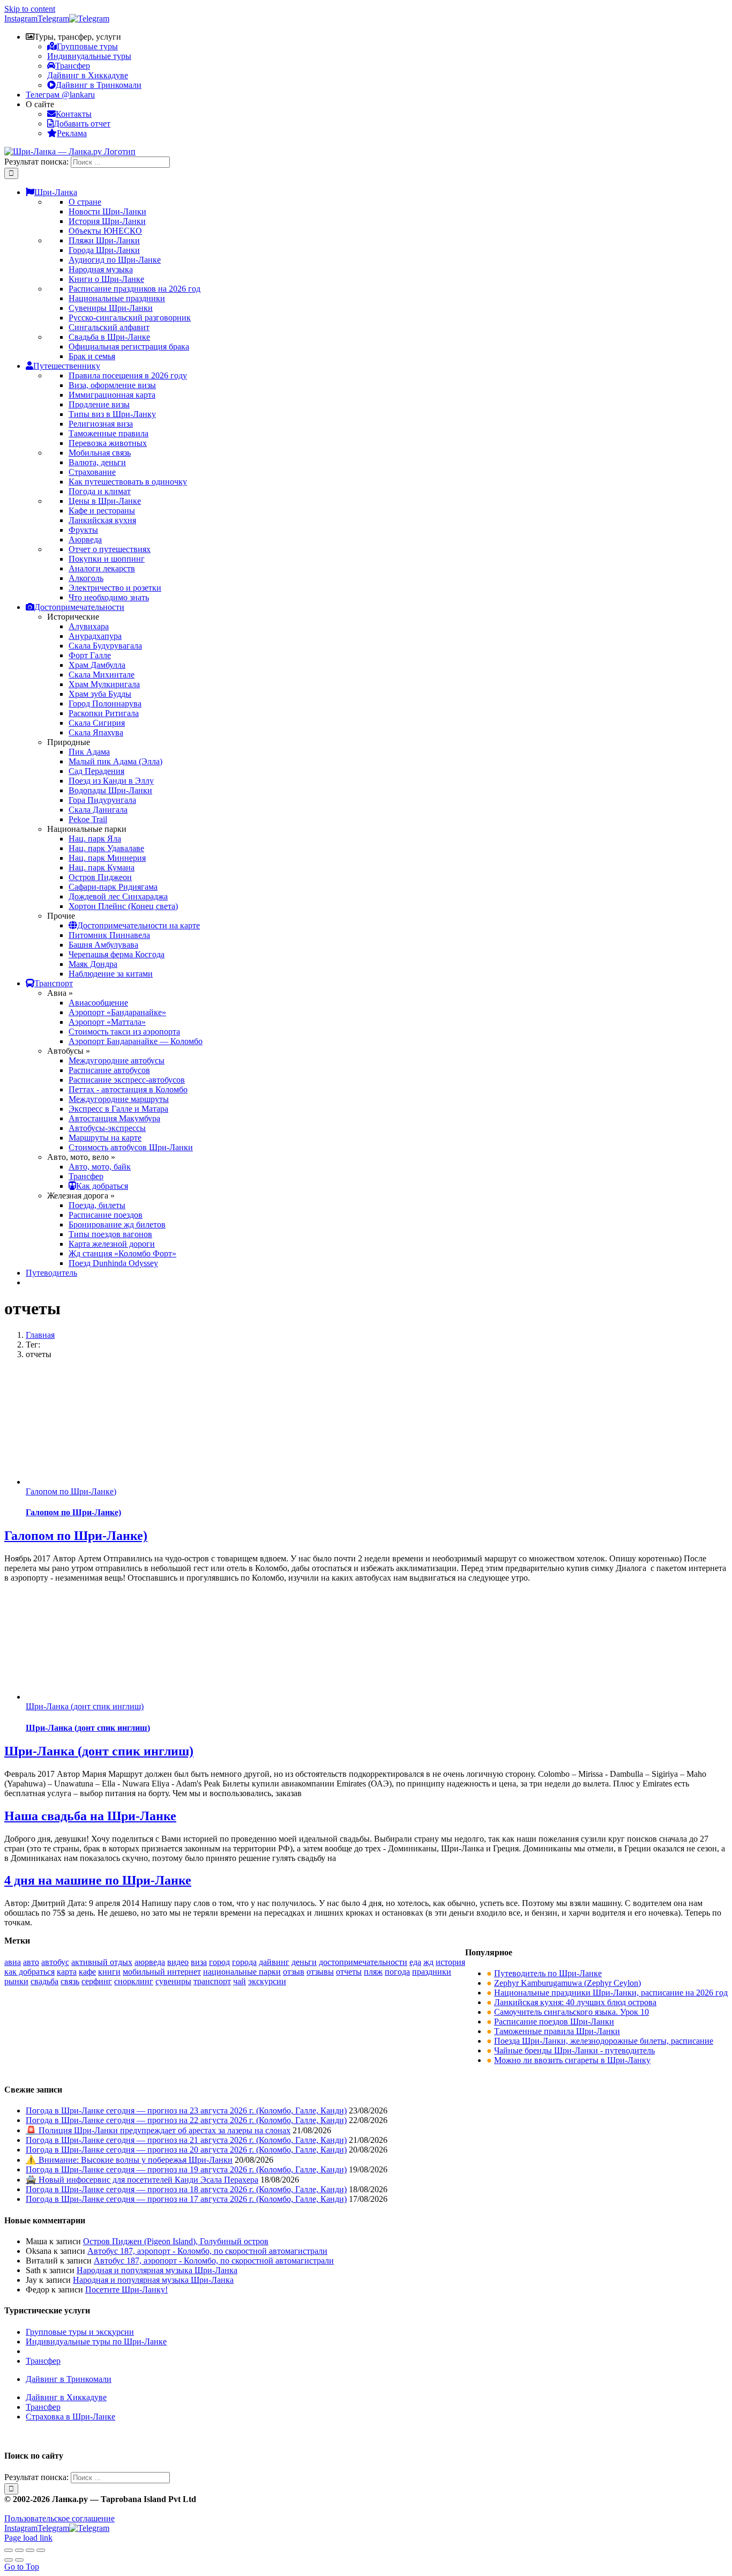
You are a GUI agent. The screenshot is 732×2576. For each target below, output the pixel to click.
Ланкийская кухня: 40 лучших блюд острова (575, 2002)
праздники (432, 1972)
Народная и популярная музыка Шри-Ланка (157, 2270)
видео (178, 1962)
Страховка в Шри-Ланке (70, 2417)
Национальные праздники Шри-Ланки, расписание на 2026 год (611, 1993)
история (450, 1962)
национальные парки (242, 1972)
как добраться (29, 1972)
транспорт (212, 1981)
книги (109, 1972)
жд (428, 1962)
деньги (304, 1962)
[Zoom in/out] (41, 2550)
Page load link (28, 2538)
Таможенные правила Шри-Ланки (557, 2031)
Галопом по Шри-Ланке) (71, 1491)
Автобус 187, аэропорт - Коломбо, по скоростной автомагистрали (207, 2251)
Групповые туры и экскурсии (80, 2332)
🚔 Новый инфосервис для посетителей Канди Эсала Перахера (142, 2180)
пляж (373, 1972)
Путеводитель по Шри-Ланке (548, 1973)
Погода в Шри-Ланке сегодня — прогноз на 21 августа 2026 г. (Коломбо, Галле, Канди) (186, 2140)
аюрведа (150, 1962)
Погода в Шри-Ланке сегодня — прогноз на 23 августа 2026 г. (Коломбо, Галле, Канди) (186, 2110)
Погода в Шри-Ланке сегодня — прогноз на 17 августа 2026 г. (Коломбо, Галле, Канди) (186, 2199)
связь (70, 1981)
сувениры (173, 1981)
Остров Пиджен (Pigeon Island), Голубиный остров (176, 2241)
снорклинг (134, 1981)
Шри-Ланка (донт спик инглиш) (85, 1706)
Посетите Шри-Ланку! (126, 2290)
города (244, 1962)
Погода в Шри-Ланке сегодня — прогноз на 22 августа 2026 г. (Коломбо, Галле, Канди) (186, 2120)
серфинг (97, 1981)
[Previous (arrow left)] (9, 2560)
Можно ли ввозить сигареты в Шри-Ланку (572, 2060)
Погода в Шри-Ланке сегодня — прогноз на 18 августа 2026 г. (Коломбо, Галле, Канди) (186, 2189)
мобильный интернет (162, 1972)
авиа (13, 1962)
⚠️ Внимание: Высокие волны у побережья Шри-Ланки (129, 2160)
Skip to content (30, 9)
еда (415, 1962)
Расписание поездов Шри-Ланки (554, 2022)
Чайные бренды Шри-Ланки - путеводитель (574, 2050)
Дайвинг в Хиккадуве (66, 2397)
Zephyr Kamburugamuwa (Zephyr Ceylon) (567, 1983)
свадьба (44, 1981)
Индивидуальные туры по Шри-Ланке (96, 2342)
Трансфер (43, 2361)
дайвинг (274, 1962)
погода (397, 1972)
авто (31, 1962)
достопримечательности (363, 1962)
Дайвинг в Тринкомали (69, 2379)
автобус (55, 1962)
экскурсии (267, 1981)
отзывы (320, 1972)
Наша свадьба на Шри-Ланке (90, 1816)
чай (240, 1981)
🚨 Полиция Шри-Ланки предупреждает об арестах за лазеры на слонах (158, 2130)
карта (67, 1972)
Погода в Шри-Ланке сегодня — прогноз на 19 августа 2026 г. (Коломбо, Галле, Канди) (186, 2169)
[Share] (19, 2550)
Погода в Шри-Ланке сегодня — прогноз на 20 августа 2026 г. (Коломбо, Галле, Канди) (186, 2150)
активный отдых (102, 1962)
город (219, 1962)
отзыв (294, 1972)
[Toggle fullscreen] (30, 2550)
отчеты (349, 1972)
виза (199, 1962)
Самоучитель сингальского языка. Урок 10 (572, 2012)
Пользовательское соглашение (59, 2518)
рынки (16, 1981)
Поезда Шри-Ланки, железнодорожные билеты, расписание (604, 2041)
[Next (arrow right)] (19, 2560)
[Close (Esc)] (9, 2550)
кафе (87, 1972)
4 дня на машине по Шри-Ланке (98, 1880)
